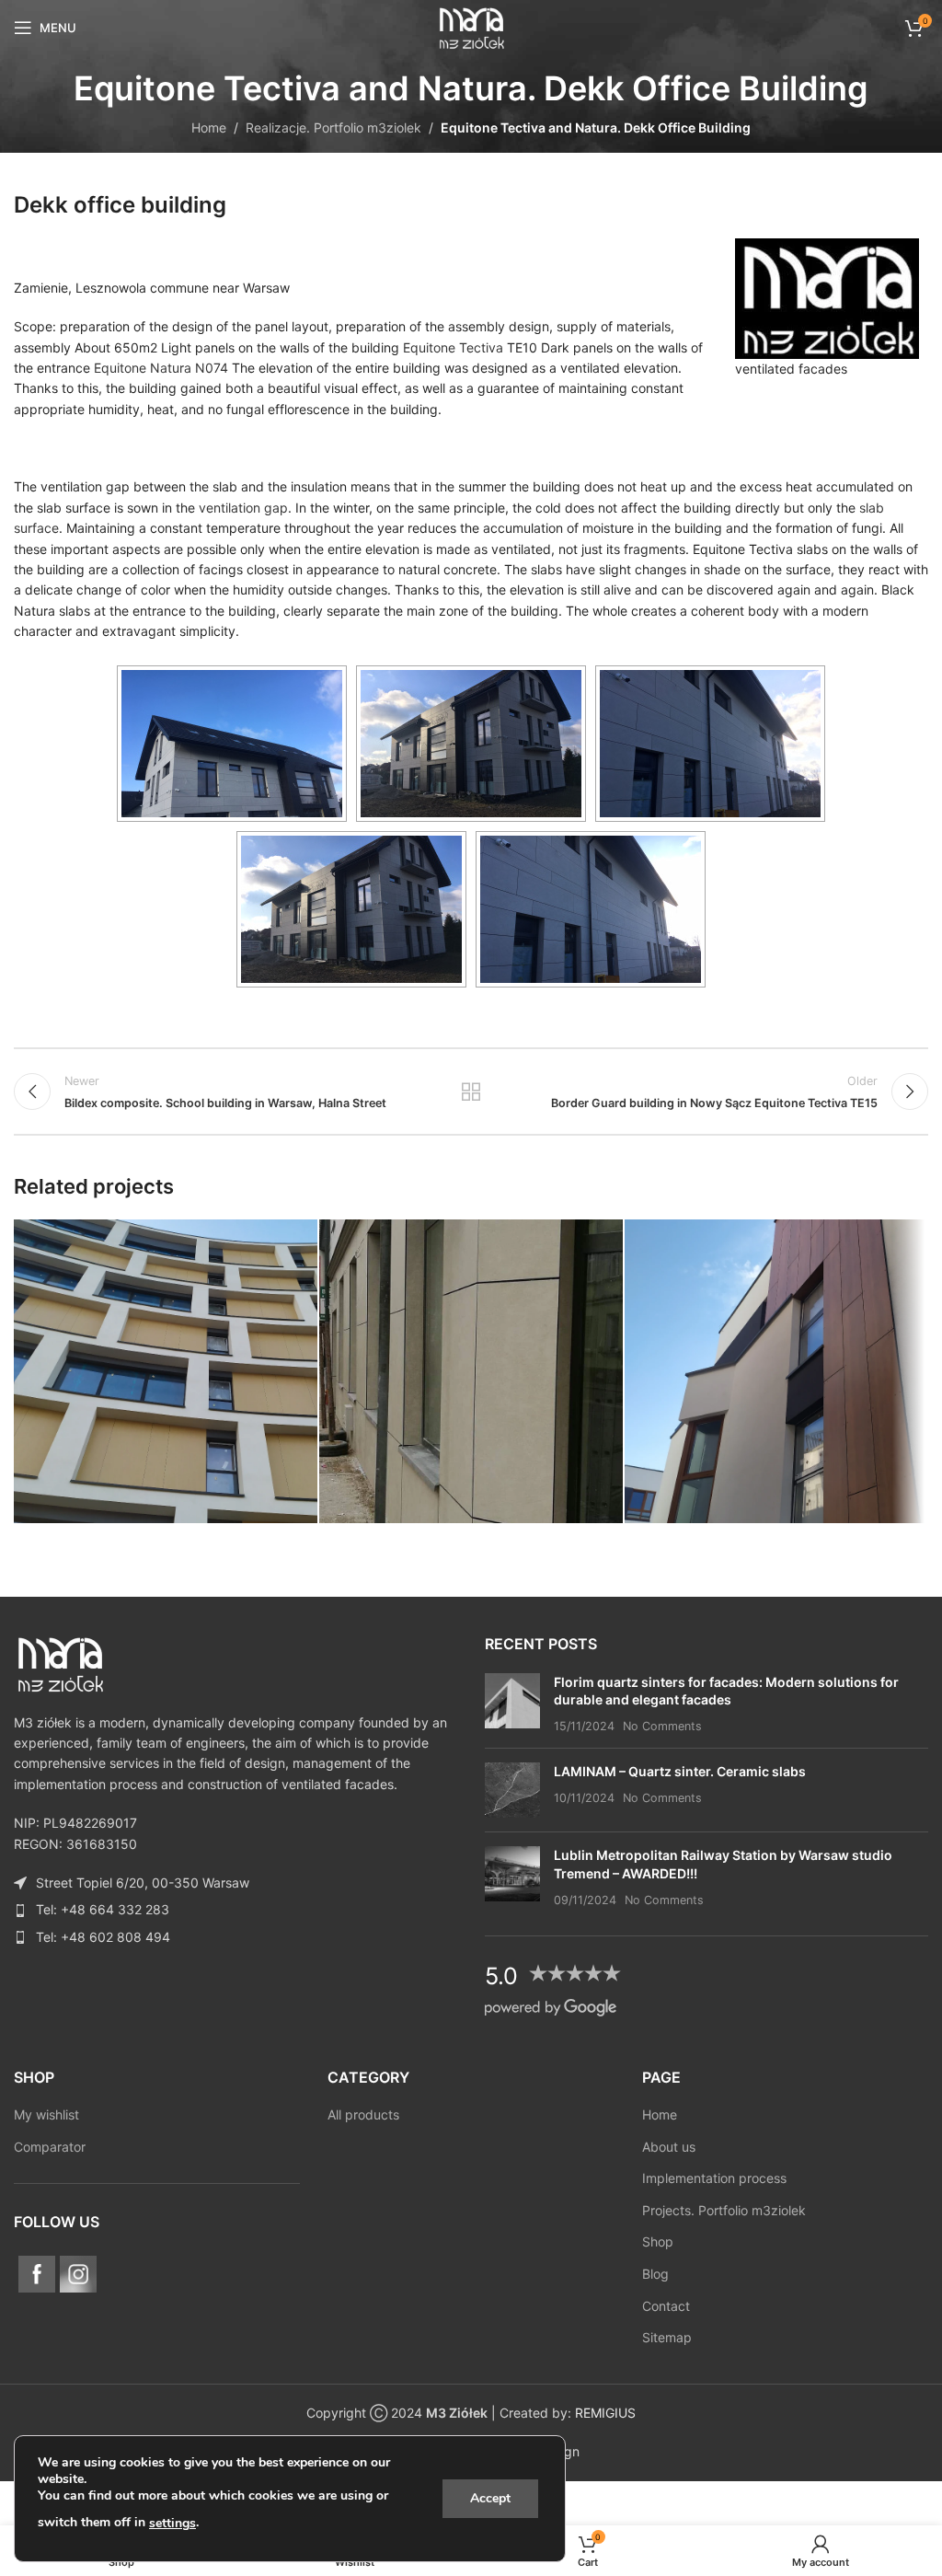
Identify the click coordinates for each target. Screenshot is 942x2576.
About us (669, 2147)
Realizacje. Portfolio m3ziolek (333, 127)
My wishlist (46, 2114)
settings (172, 2523)
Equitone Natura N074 (161, 368)
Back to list (471, 1092)
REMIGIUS (605, 2413)
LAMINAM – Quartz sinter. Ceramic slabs (680, 1771)
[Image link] (60, 1663)
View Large (301, 1236)
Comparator (50, 2147)
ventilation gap (243, 508)
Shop (658, 2241)
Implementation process (714, 2178)
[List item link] (235, 1910)
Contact (666, 2306)
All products (363, 2114)
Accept (490, 2498)
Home (209, 127)
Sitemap (667, 2337)
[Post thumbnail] (512, 1704)
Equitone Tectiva (453, 347)
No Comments (662, 1726)
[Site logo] (471, 26)
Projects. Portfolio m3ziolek (724, 2210)
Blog (655, 2274)
